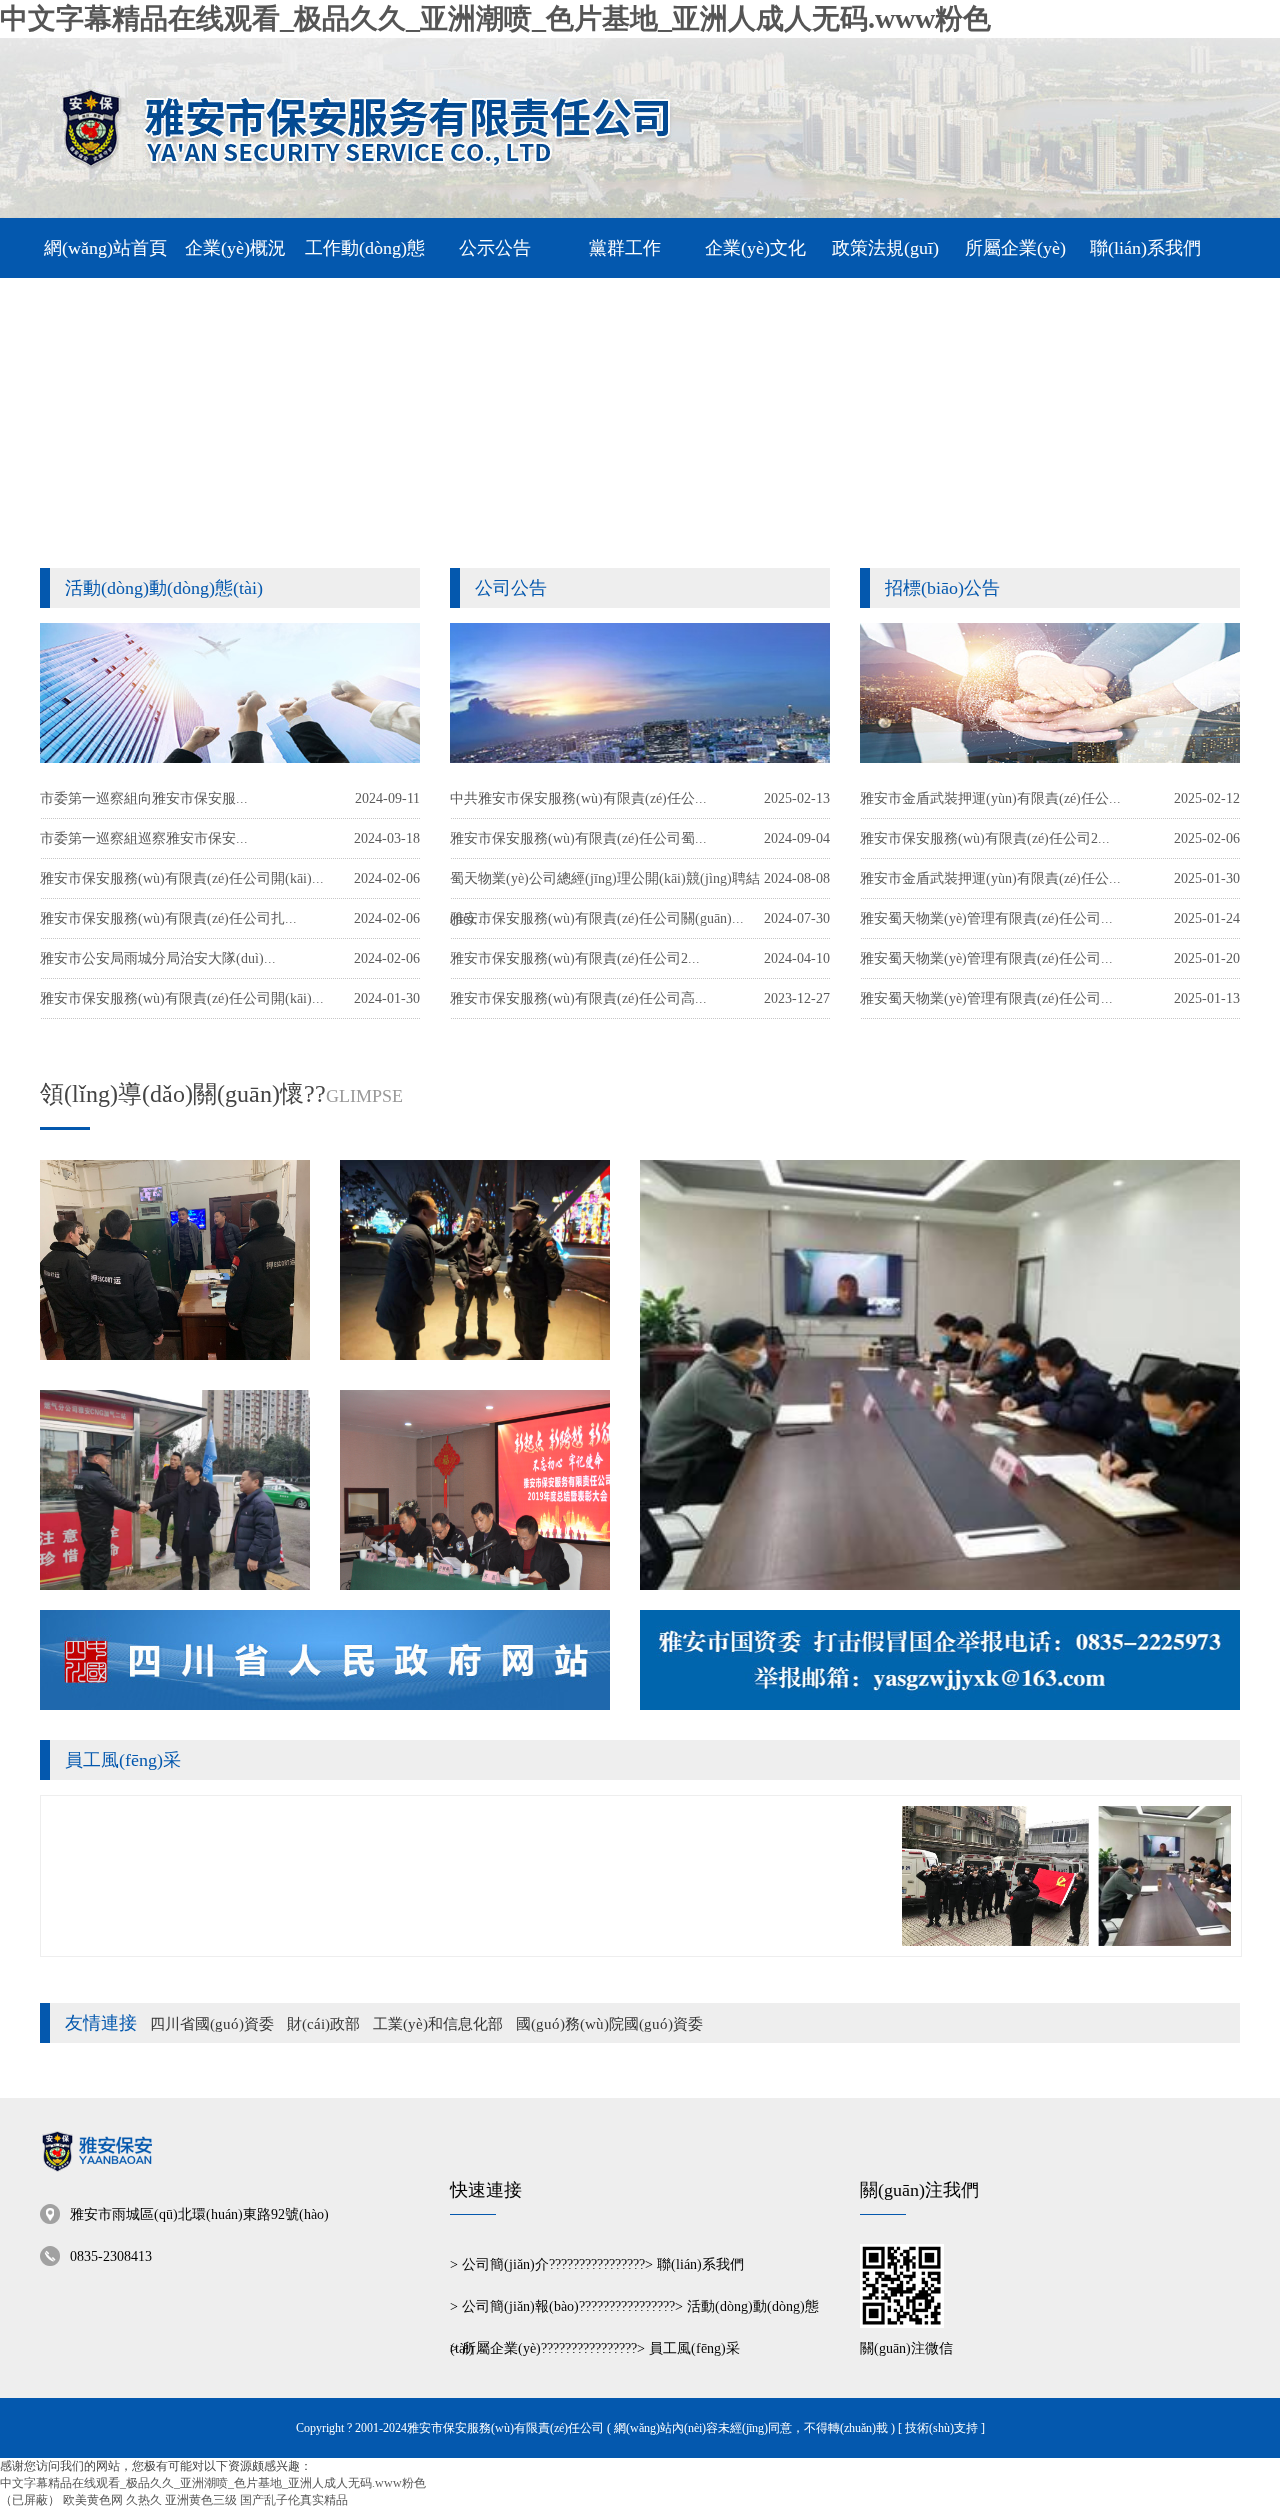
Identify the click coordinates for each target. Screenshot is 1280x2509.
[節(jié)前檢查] (475, 1260)
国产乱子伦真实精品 (294, 2500)
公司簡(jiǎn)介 (505, 2264)
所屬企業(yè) (501, 2348)
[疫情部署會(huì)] (940, 1375)
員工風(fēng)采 (123, 1760)
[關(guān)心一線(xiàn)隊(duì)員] (175, 1260)
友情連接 (101, 2023)
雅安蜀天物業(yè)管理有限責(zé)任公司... (986, 998)
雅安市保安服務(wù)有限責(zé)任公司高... (578, 998)
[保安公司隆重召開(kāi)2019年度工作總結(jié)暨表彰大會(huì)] (475, 1490)
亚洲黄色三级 (201, 2500)
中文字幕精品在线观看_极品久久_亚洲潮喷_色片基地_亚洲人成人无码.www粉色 (495, 18)
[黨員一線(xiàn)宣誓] (952, 1942)
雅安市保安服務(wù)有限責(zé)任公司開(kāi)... (182, 998)
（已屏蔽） (30, 2500)
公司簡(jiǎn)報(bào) (520, 2306)
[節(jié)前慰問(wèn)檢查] (175, 1490)
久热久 (144, 2500)
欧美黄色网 (93, 2500)
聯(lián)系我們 (700, 2264)
